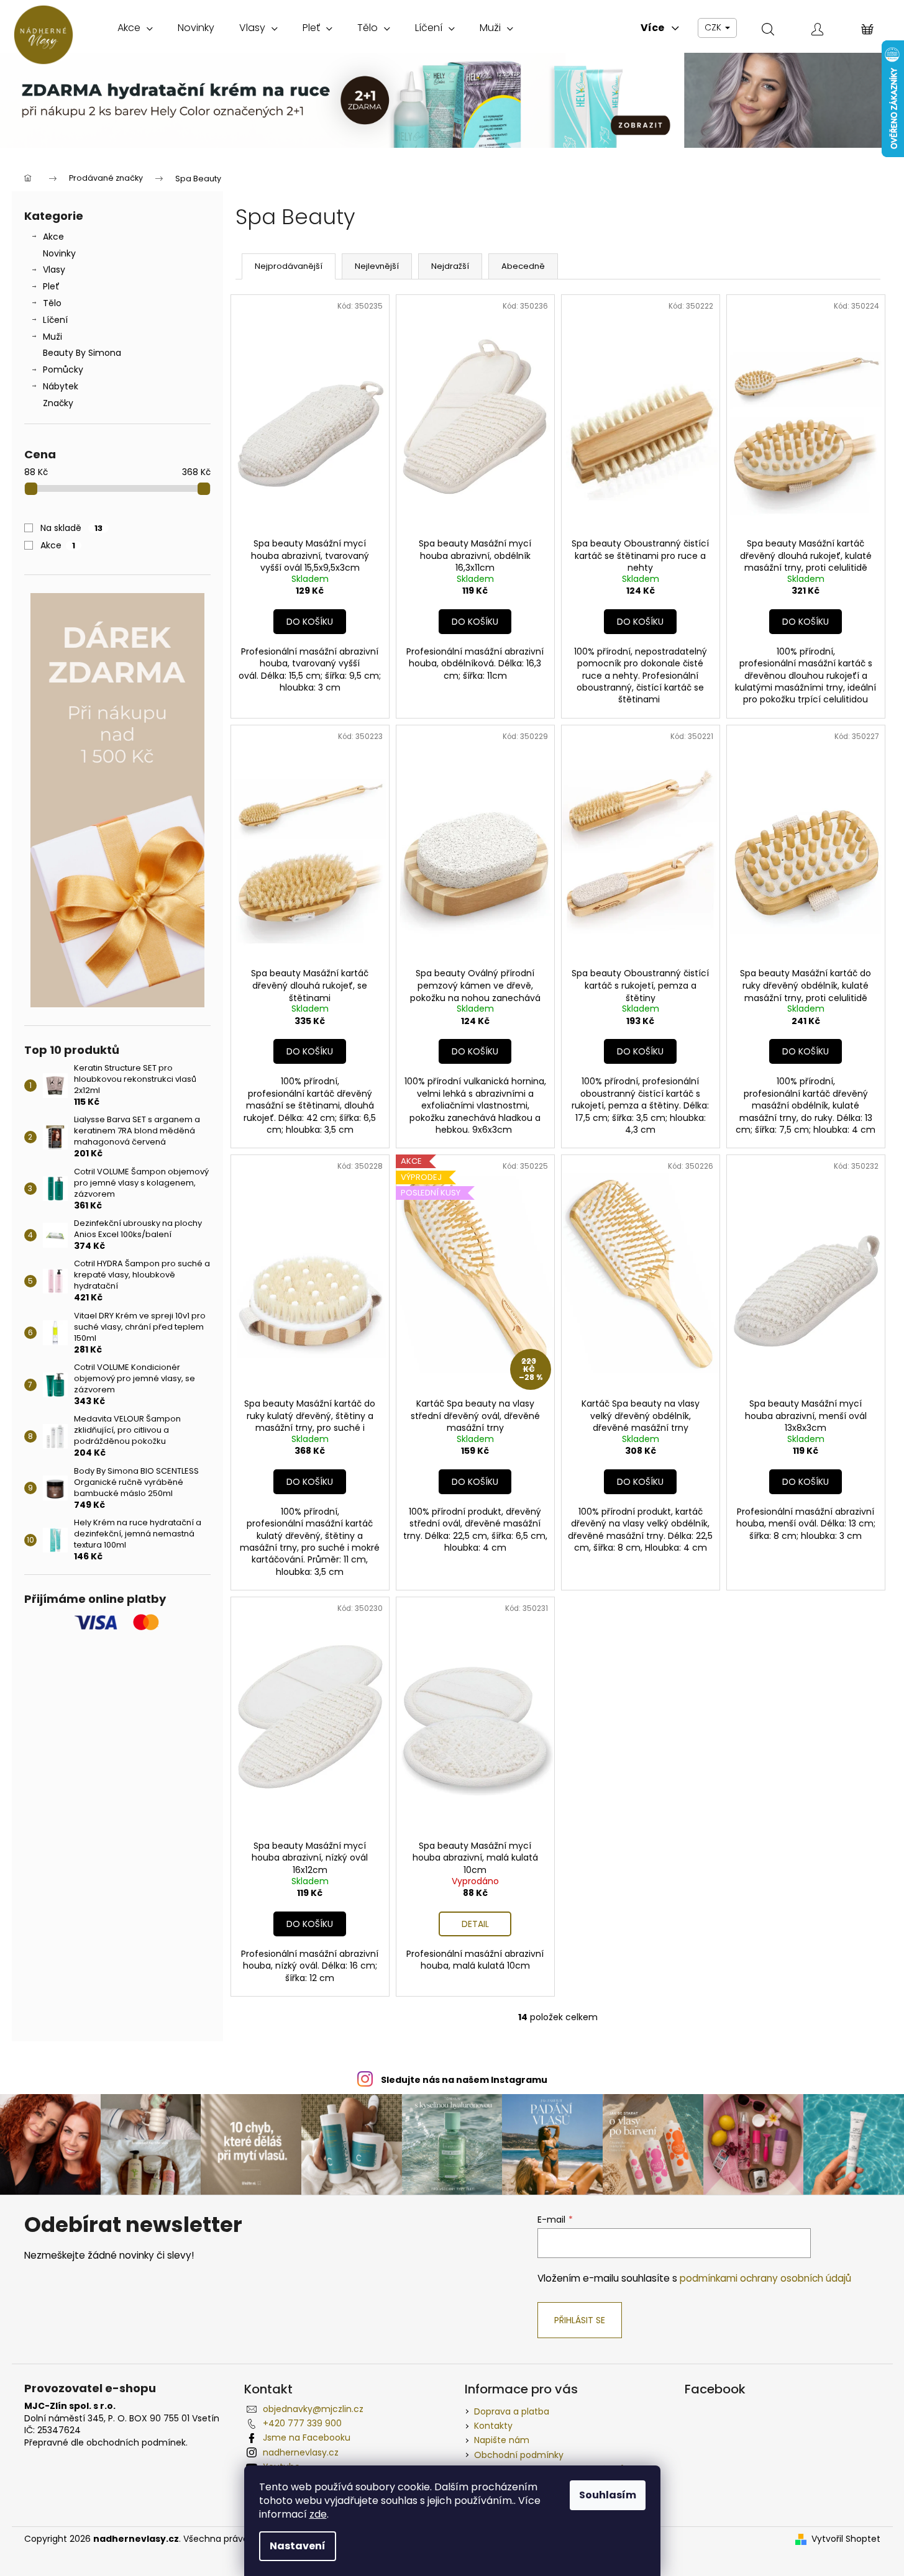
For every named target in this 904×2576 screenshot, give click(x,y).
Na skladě (71, 528)
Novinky (59, 253)
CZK (714, 27)
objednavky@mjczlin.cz (313, 2409)
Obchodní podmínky (519, 2455)
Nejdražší (450, 266)
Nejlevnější (377, 266)
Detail (475, 1924)
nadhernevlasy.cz (301, 2452)
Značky (58, 403)
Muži (53, 337)
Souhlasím (608, 2495)
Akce (53, 237)
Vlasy (54, 270)
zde (318, 2514)
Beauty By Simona (82, 353)
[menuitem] (135, 28)
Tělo (52, 303)
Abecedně (523, 266)
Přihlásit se (580, 2320)
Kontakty (493, 2426)
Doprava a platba (512, 2411)
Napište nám (502, 2440)
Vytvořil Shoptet (846, 2539)
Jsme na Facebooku (307, 2438)
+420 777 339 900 (302, 2423)
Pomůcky (63, 370)
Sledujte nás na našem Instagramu (464, 2080)
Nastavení (298, 2546)
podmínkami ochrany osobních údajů (765, 2278)
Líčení (55, 320)
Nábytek (61, 386)
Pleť (51, 286)
